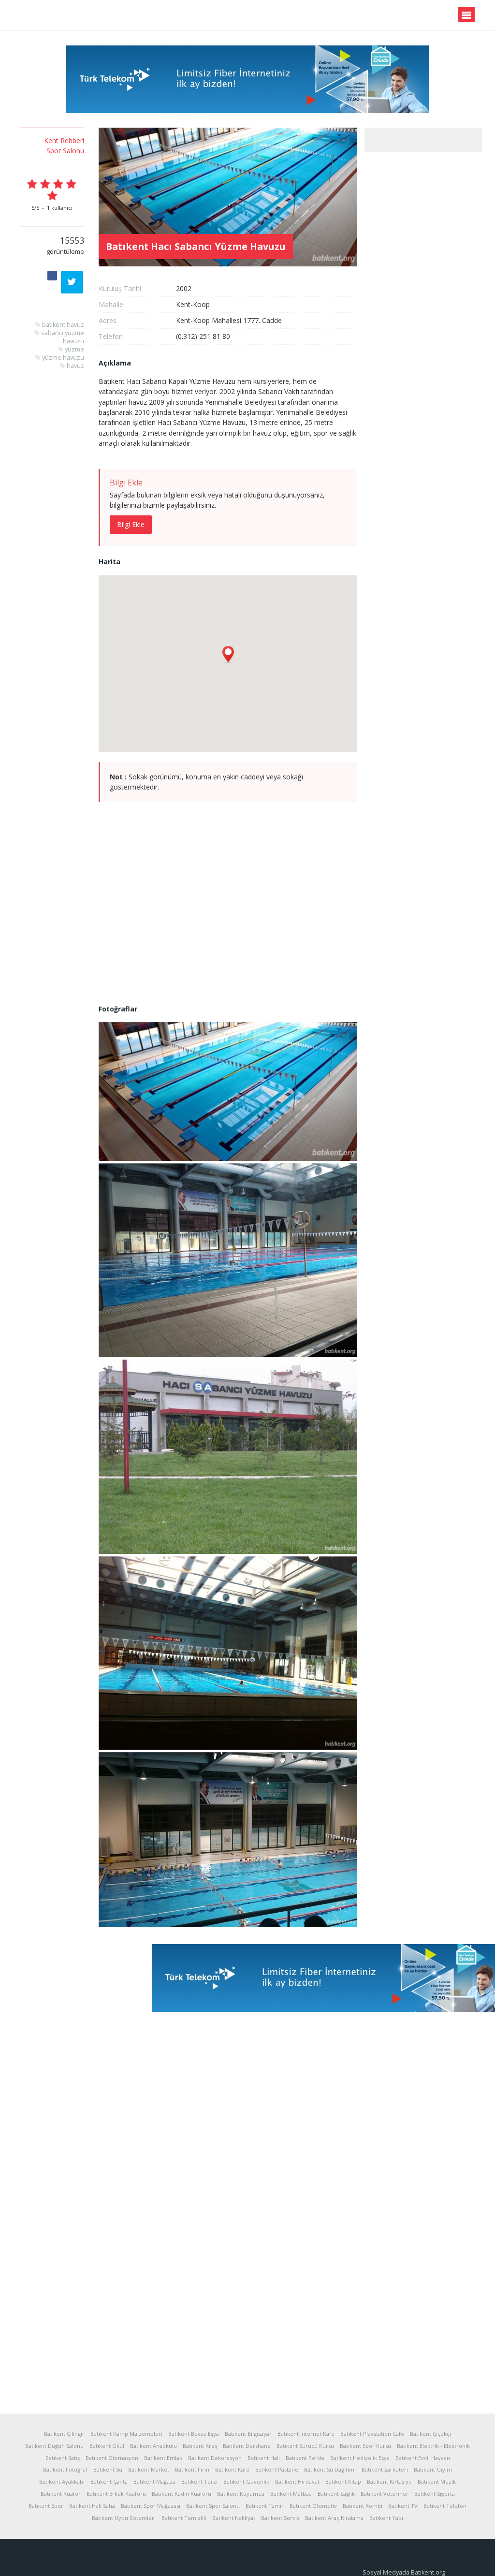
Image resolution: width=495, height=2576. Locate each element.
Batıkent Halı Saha (92, 2506)
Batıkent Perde (305, 2458)
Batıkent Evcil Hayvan (423, 2458)
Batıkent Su (108, 2469)
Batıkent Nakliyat (234, 2518)
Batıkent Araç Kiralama (334, 2518)
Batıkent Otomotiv (313, 2506)
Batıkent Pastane (277, 2469)
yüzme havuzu (63, 358)
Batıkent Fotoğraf (65, 2469)
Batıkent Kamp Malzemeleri (126, 2434)
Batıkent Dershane (247, 2446)
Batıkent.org (67, 15)
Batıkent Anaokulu (153, 2446)
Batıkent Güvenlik (246, 2481)
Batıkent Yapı (386, 2518)
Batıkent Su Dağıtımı (330, 2469)
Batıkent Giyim (433, 2469)
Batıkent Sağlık (336, 2494)
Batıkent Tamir (265, 2506)
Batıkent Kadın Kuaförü (182, 2494)
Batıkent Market (149, 2469)
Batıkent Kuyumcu (241, 2494)
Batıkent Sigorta (435, 2494)
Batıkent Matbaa (291, 2494)
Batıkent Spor (46, 2506)
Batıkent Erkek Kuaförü (116, 2494)
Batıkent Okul (107, 2446)
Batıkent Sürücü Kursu (305, 2446)
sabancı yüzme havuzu (63, 337)
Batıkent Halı (264, 2458)
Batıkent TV (403, 2506)
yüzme (74, 349)
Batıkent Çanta (109, 2481)
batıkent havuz (63, 325)
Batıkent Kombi (363, 2506)
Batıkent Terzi (199, 2481)
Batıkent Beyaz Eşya (194, 2434)
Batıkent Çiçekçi (430, 2434)
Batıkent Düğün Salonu (54, 2446)
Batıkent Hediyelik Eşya (360, 2458)
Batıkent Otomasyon (112, 2458)
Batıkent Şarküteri (385, 2469)
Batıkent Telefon (445, 2506)
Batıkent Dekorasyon (215, 2458)
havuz (75, 366)
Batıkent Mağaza (154, 2481)
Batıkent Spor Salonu (213, 2506)
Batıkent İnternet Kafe (306, 2434)
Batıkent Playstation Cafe (372, 2434)
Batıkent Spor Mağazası (151, 2506)
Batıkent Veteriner (385, 2494)
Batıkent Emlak (163, 2458)
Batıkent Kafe (232, 2469)
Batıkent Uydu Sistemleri (124, 2518)
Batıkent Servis (280, 2518)
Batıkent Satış (63, 2458)
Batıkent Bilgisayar (248, 2434)
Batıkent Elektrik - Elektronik (433, 2446)
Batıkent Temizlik (184, 2518)
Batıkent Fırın (192, 2469)
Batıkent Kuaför (61, 2494)
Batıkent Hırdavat (297, 2481)
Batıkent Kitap (343, 2481)
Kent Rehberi (64, 140)
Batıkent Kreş (200, 2446)
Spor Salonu (65, 151)
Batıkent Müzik (437, 2481)
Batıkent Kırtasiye (389, 2481)
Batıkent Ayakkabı (62, 2481)
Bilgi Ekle (131, 524)
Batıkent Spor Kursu (365, 2446)
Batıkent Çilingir (64, 2434)
